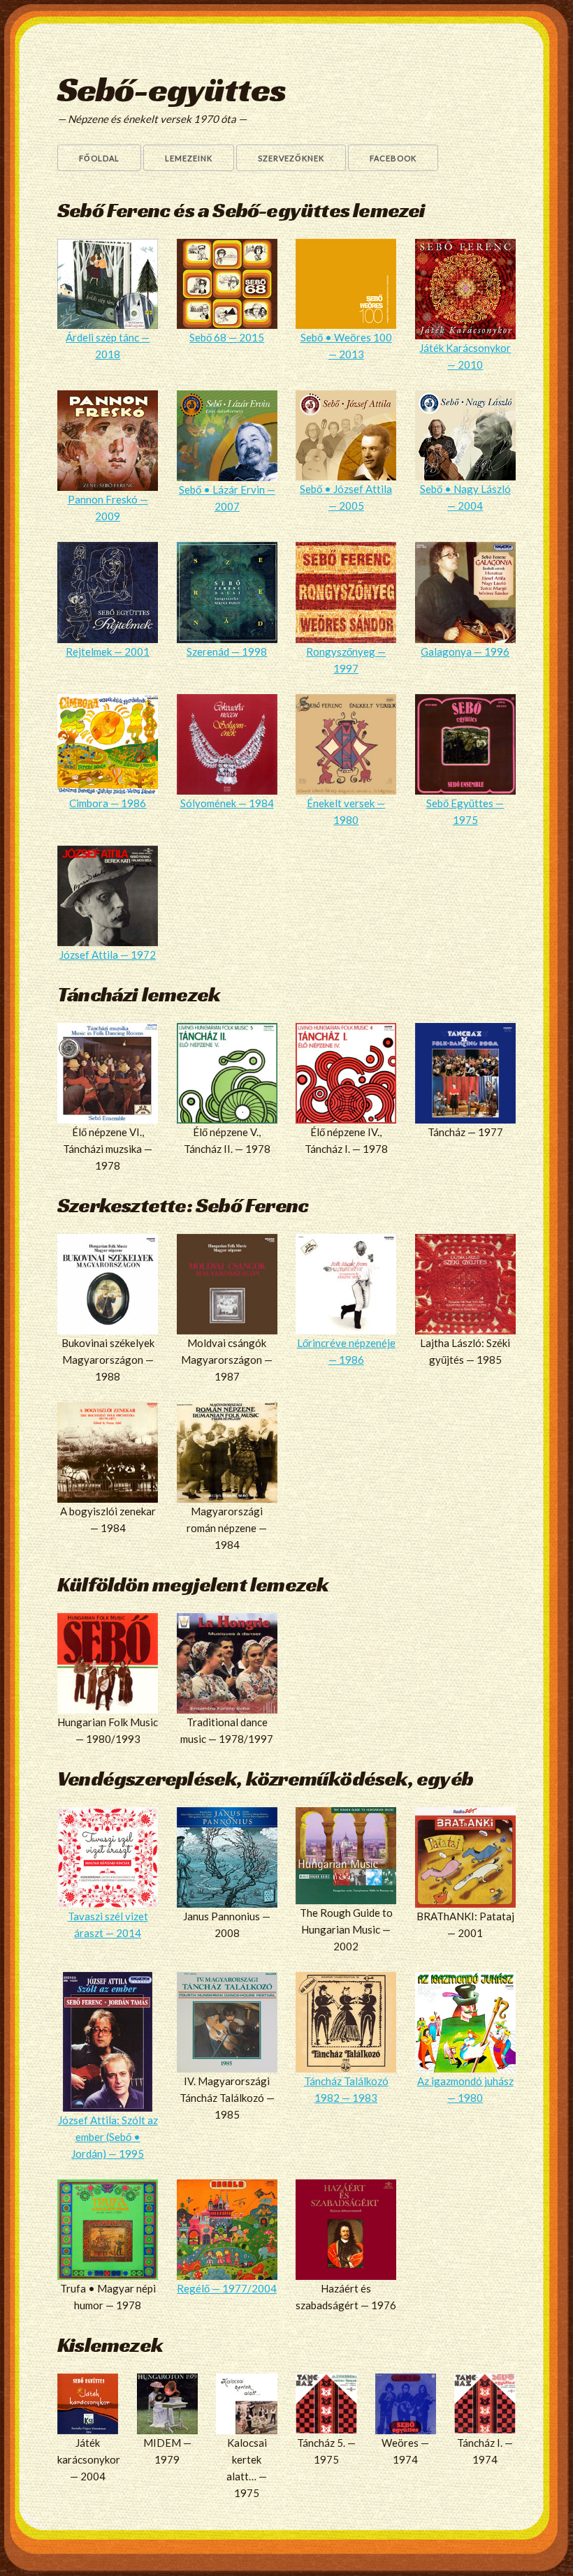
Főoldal (99, 158)
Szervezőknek (291, 158)
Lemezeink (189, 158)
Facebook (393, 158)
